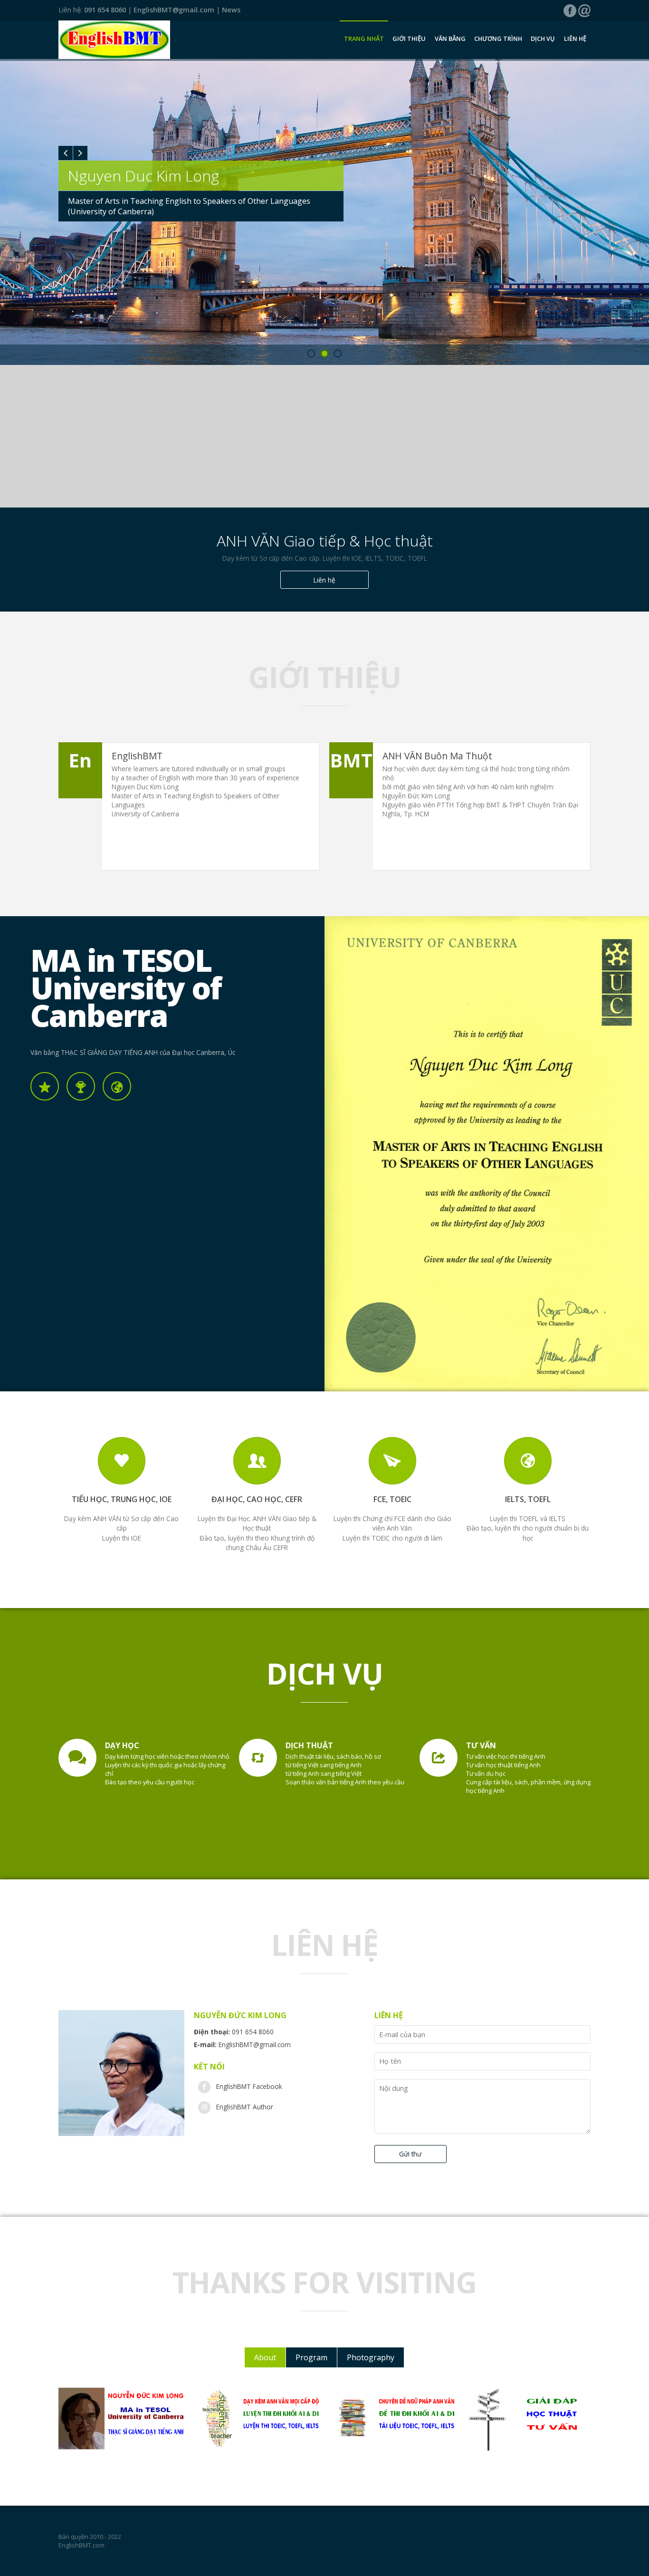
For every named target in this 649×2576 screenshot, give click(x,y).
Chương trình (498, 38)
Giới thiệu (409, 38)
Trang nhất (364, 38)
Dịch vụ (543, 38)
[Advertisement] (324, 436)
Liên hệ (575, 38)
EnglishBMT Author (245, 2107)
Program (311, 2357)
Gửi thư (410, 2154)
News (231, 10)
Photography (371, 2357)
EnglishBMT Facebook (249, 2086)
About (265, 2357)
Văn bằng (450, 38)
